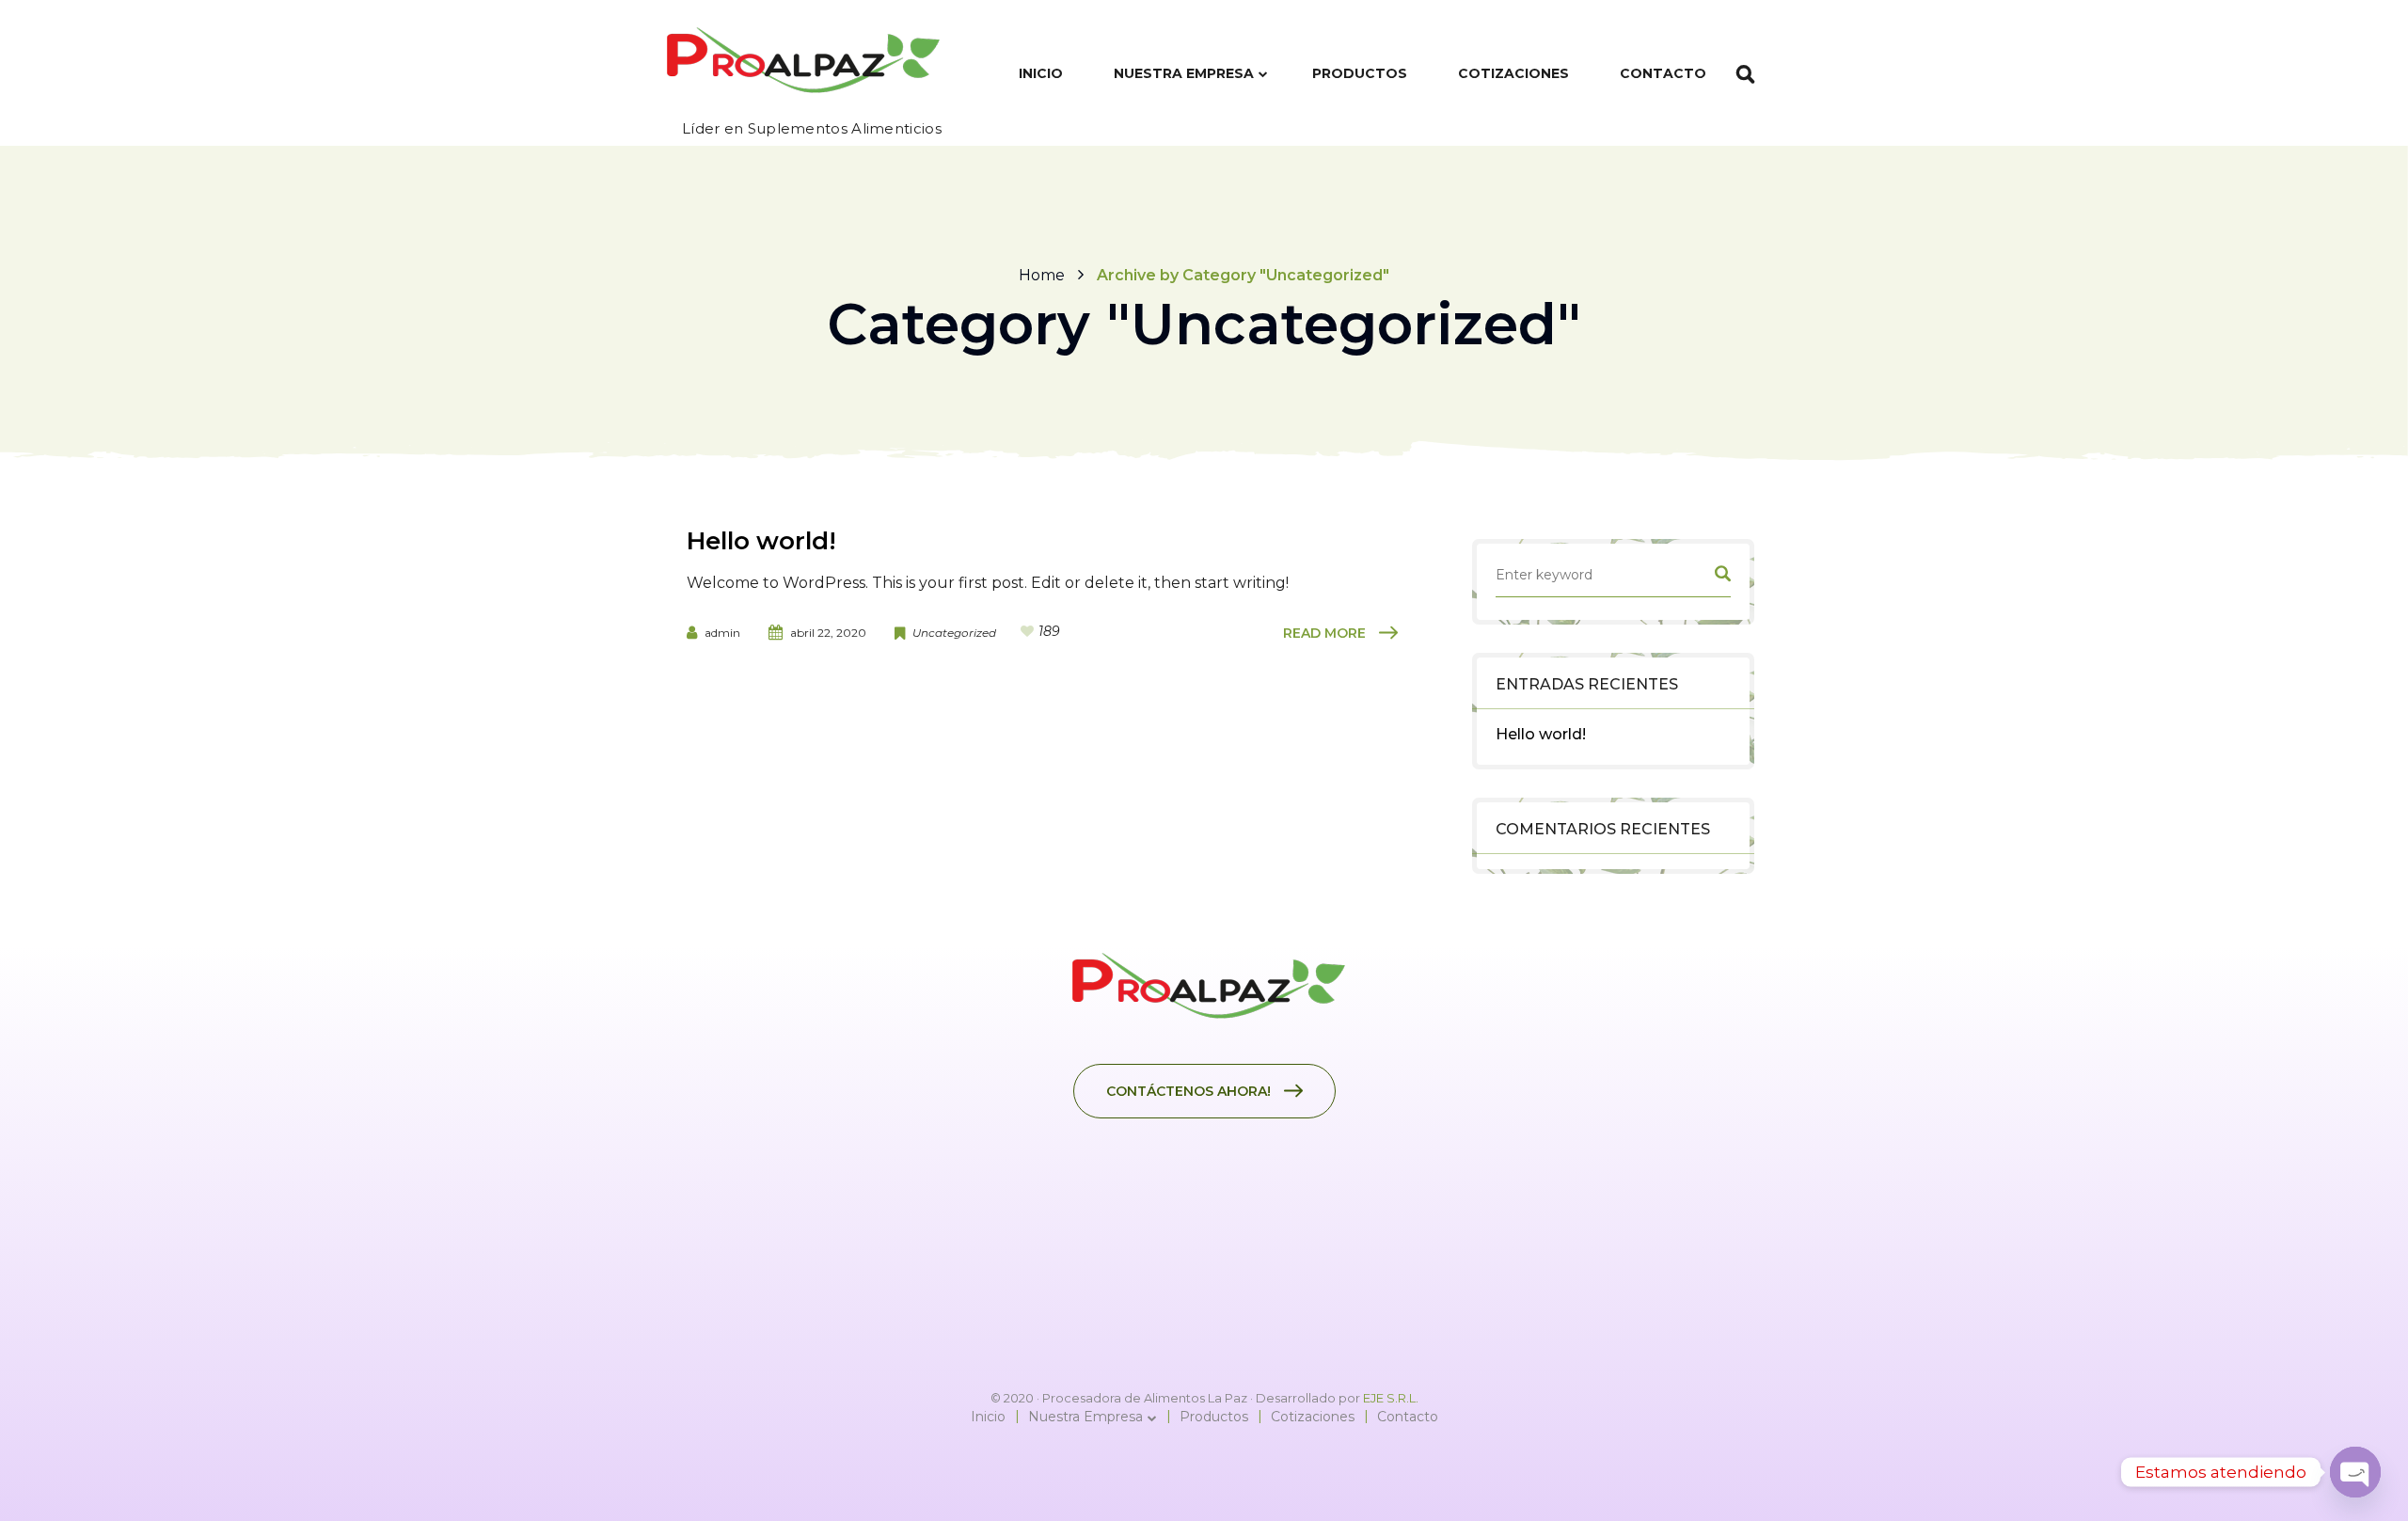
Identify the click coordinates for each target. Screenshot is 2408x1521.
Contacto (1408, 1417)
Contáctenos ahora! (1188, 1091)
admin (722, 633)
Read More (1324, 633)
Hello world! (1541, 734)
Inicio (988, 1417)
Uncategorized (954, 633)
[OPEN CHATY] (2355, 1472)
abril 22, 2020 (828, 633)
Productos (1214, 1417)
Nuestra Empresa (1085, 1417)
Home (1042, 275)
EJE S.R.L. (1391, 1398)
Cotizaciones (1313, 1417)
